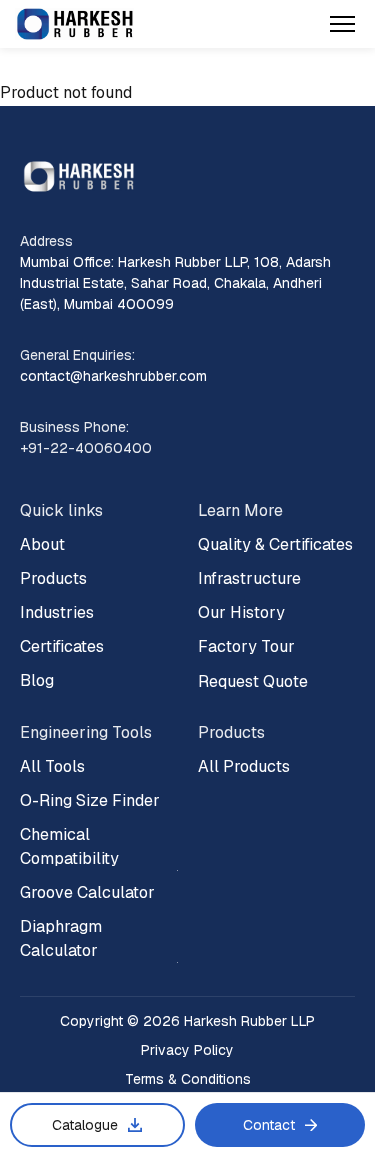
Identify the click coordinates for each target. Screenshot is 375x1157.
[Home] (75, 24)
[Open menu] (342, 24)
